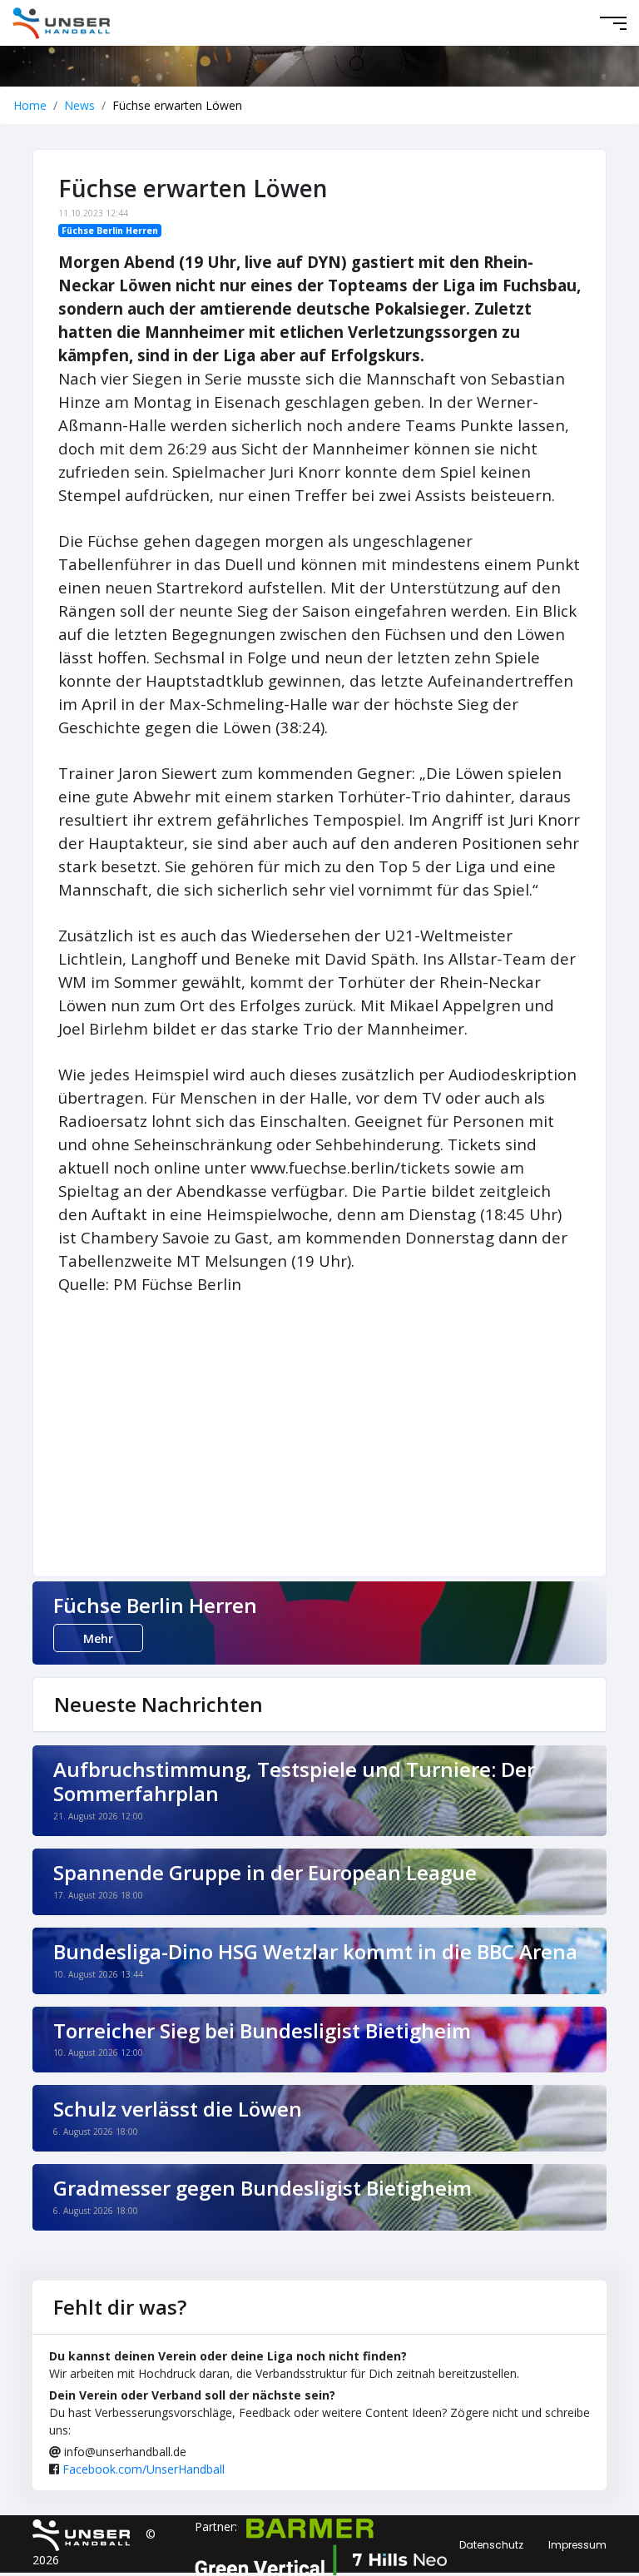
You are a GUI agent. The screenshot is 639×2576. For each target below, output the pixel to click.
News (79, 105)
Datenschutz (491, 2545)
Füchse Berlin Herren (110, 231)
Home (30, 105)
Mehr (98, 1638)
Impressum (577, 2545)
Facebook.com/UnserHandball (144, 2469)
